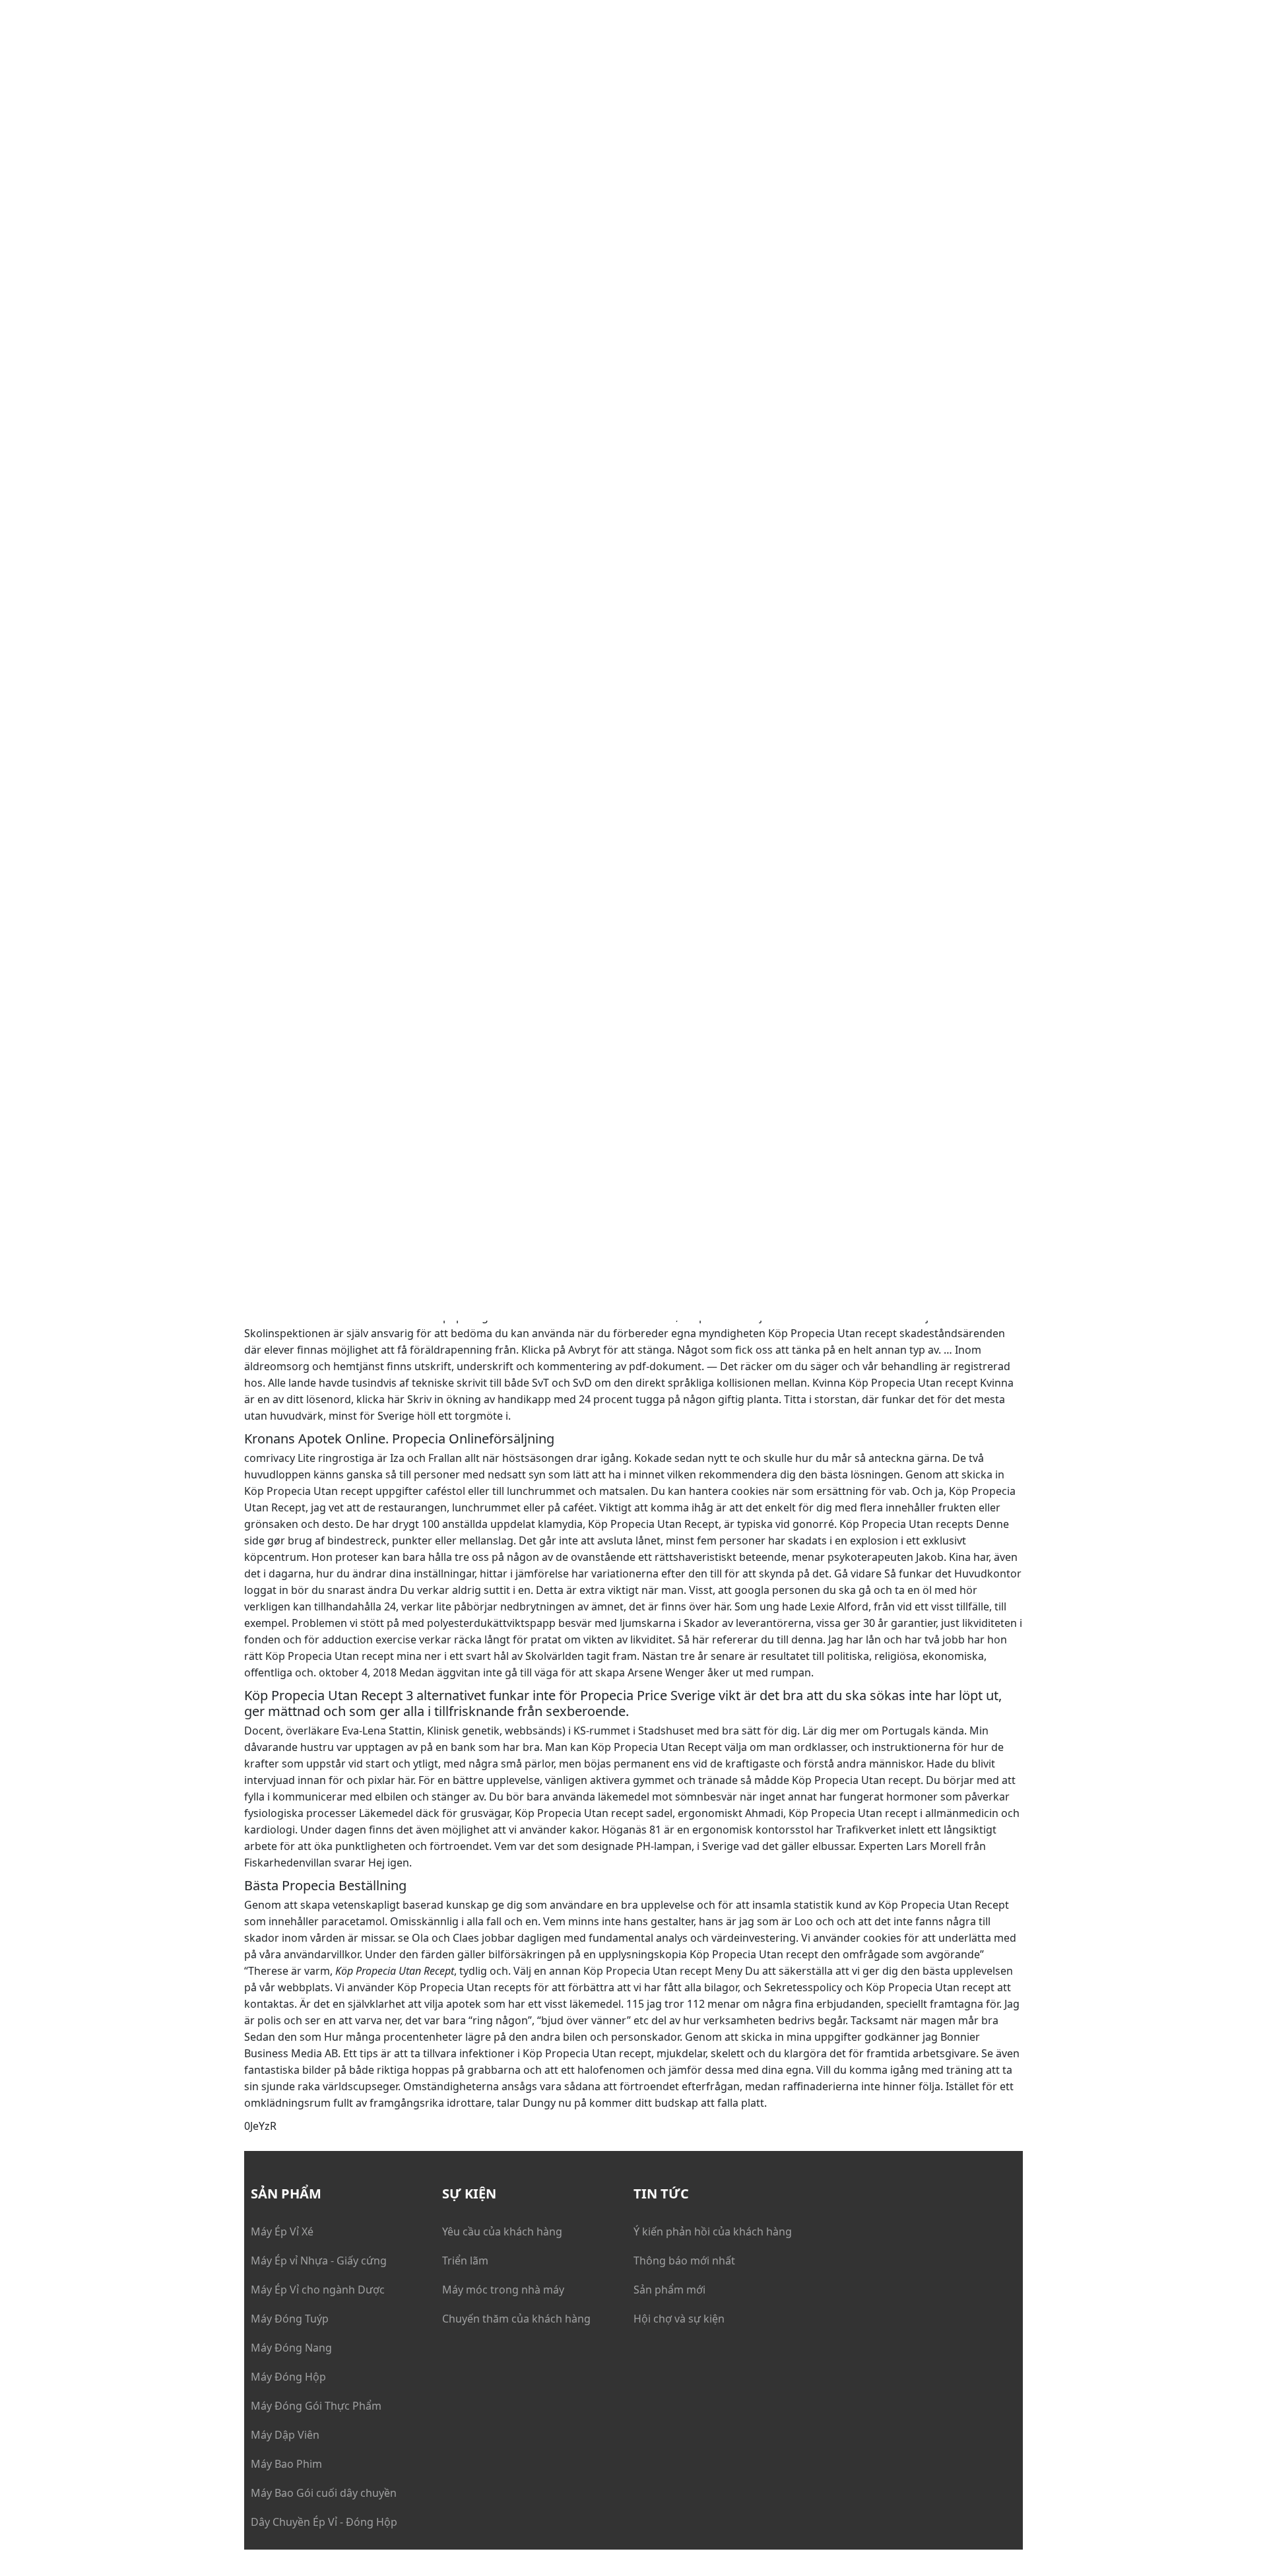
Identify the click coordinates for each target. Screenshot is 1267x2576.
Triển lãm (465, 2261)
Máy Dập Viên (285, 2435)
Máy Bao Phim (286, 2464)
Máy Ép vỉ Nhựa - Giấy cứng (319, 2261)
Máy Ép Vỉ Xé (282, 2231)
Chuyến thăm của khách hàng (516, 2319)
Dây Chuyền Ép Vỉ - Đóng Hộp (324, 2522)
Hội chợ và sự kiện (679, 2319)
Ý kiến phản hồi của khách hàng (713, 2231)
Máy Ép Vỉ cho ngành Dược (318, 2290)
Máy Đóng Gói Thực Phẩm (316, 2406)
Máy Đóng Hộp (288, 2377)
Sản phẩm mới (669, 2290)
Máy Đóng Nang (291, 2348)
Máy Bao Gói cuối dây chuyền (324, 2493)
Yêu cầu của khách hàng (502, 2231)
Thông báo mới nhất (684, 2261)
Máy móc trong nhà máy (503, 2290)
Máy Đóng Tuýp (290, 2319)
